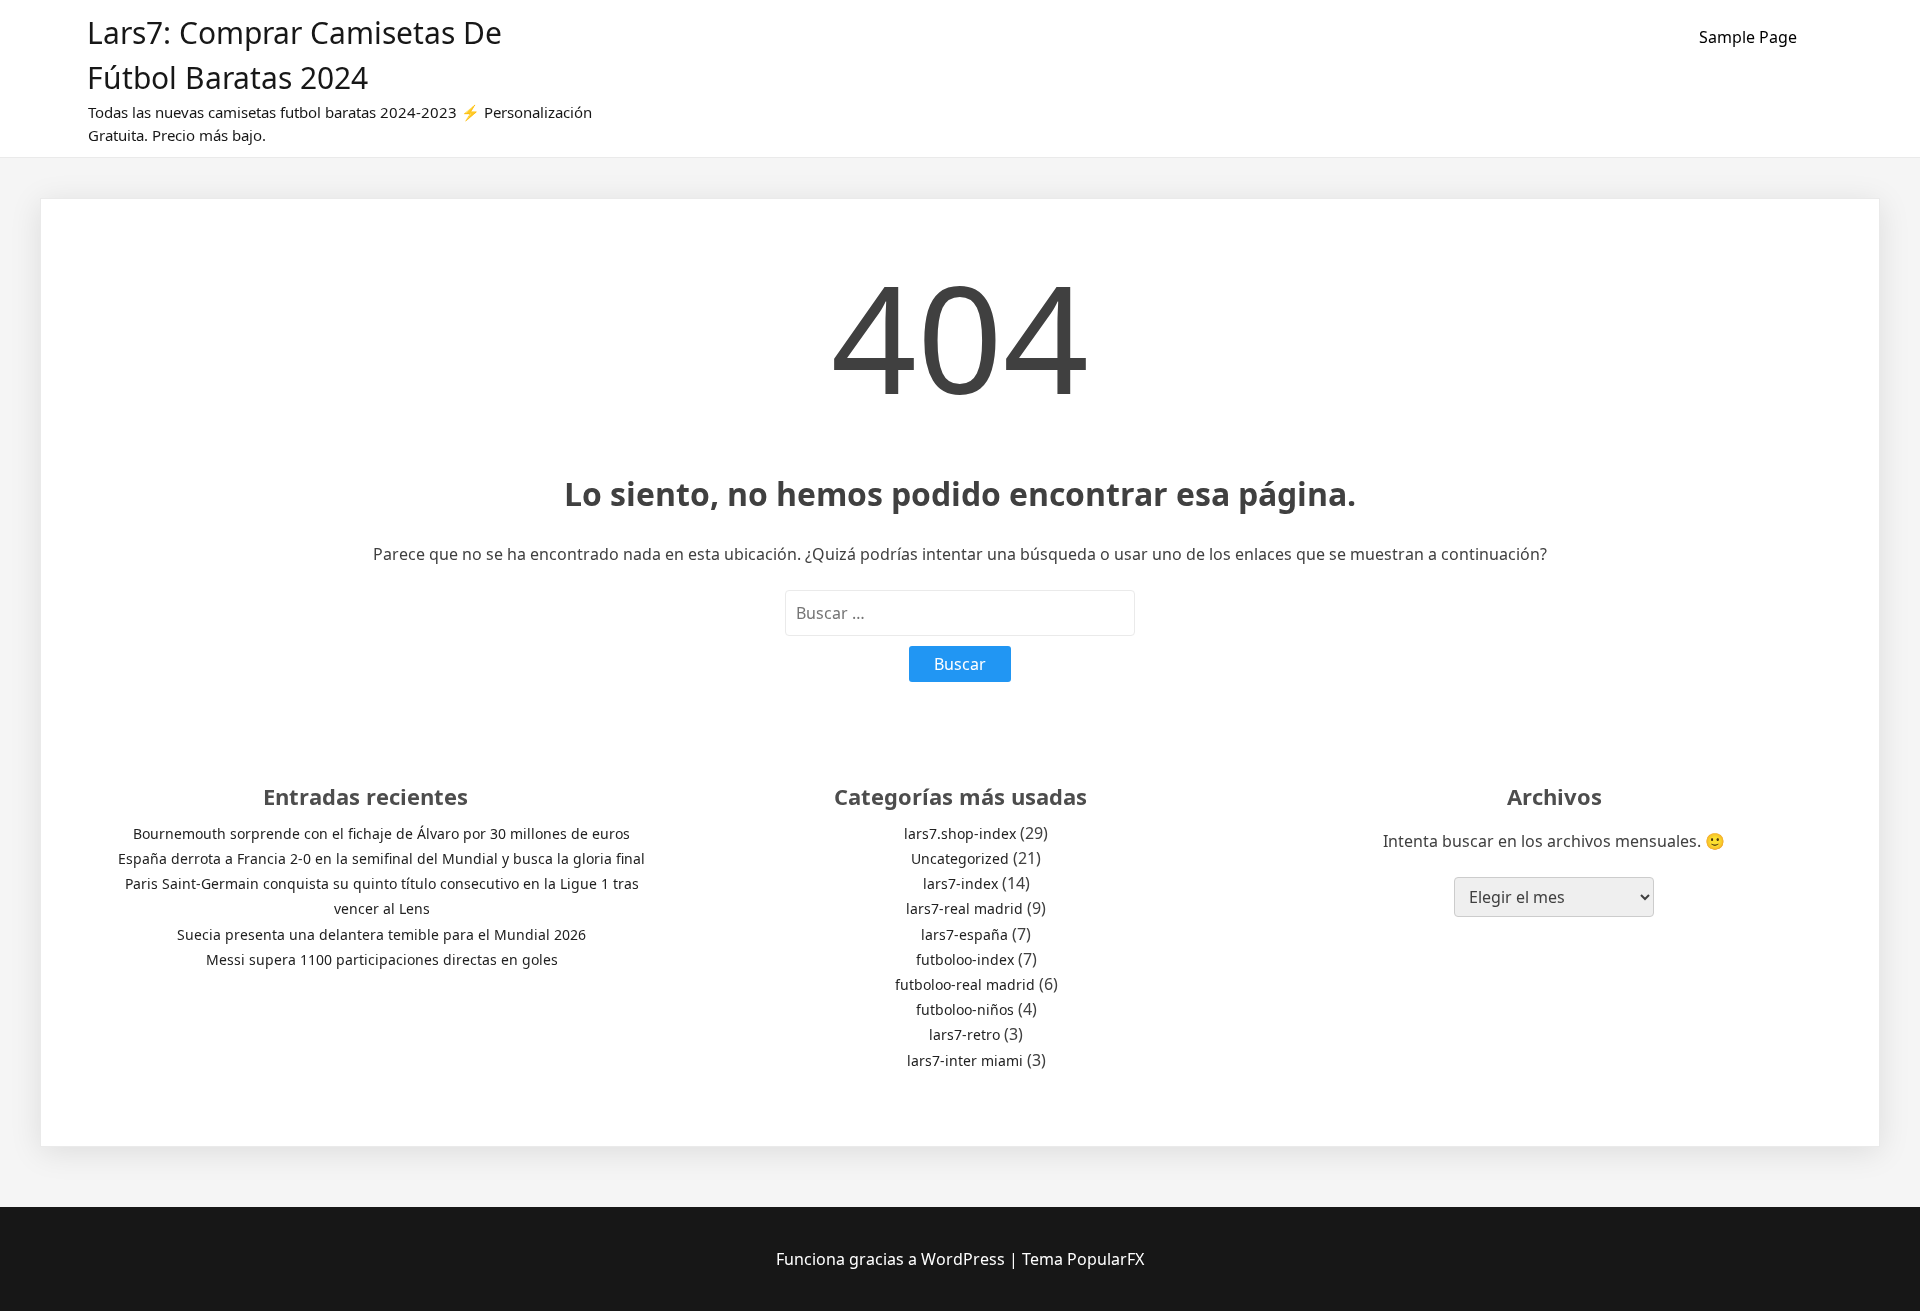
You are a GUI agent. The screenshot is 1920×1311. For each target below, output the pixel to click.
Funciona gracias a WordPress (892, 1259)
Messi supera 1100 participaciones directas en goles (382, 959)
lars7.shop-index (960, 833)
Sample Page (1748, 37)
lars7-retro (964, 1034)
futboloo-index (965, 959)
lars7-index (960, 883)
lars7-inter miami (965, 1060)
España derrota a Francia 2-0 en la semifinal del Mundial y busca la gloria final (381, 858)
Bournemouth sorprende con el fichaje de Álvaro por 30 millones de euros (381, 833)
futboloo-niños (965, 1009)
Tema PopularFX (1083, 1259)
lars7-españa (964, 934)
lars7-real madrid (964, 908)
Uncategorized (960, 858)
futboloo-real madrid (965, 984)
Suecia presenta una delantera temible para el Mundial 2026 (381, 934)
